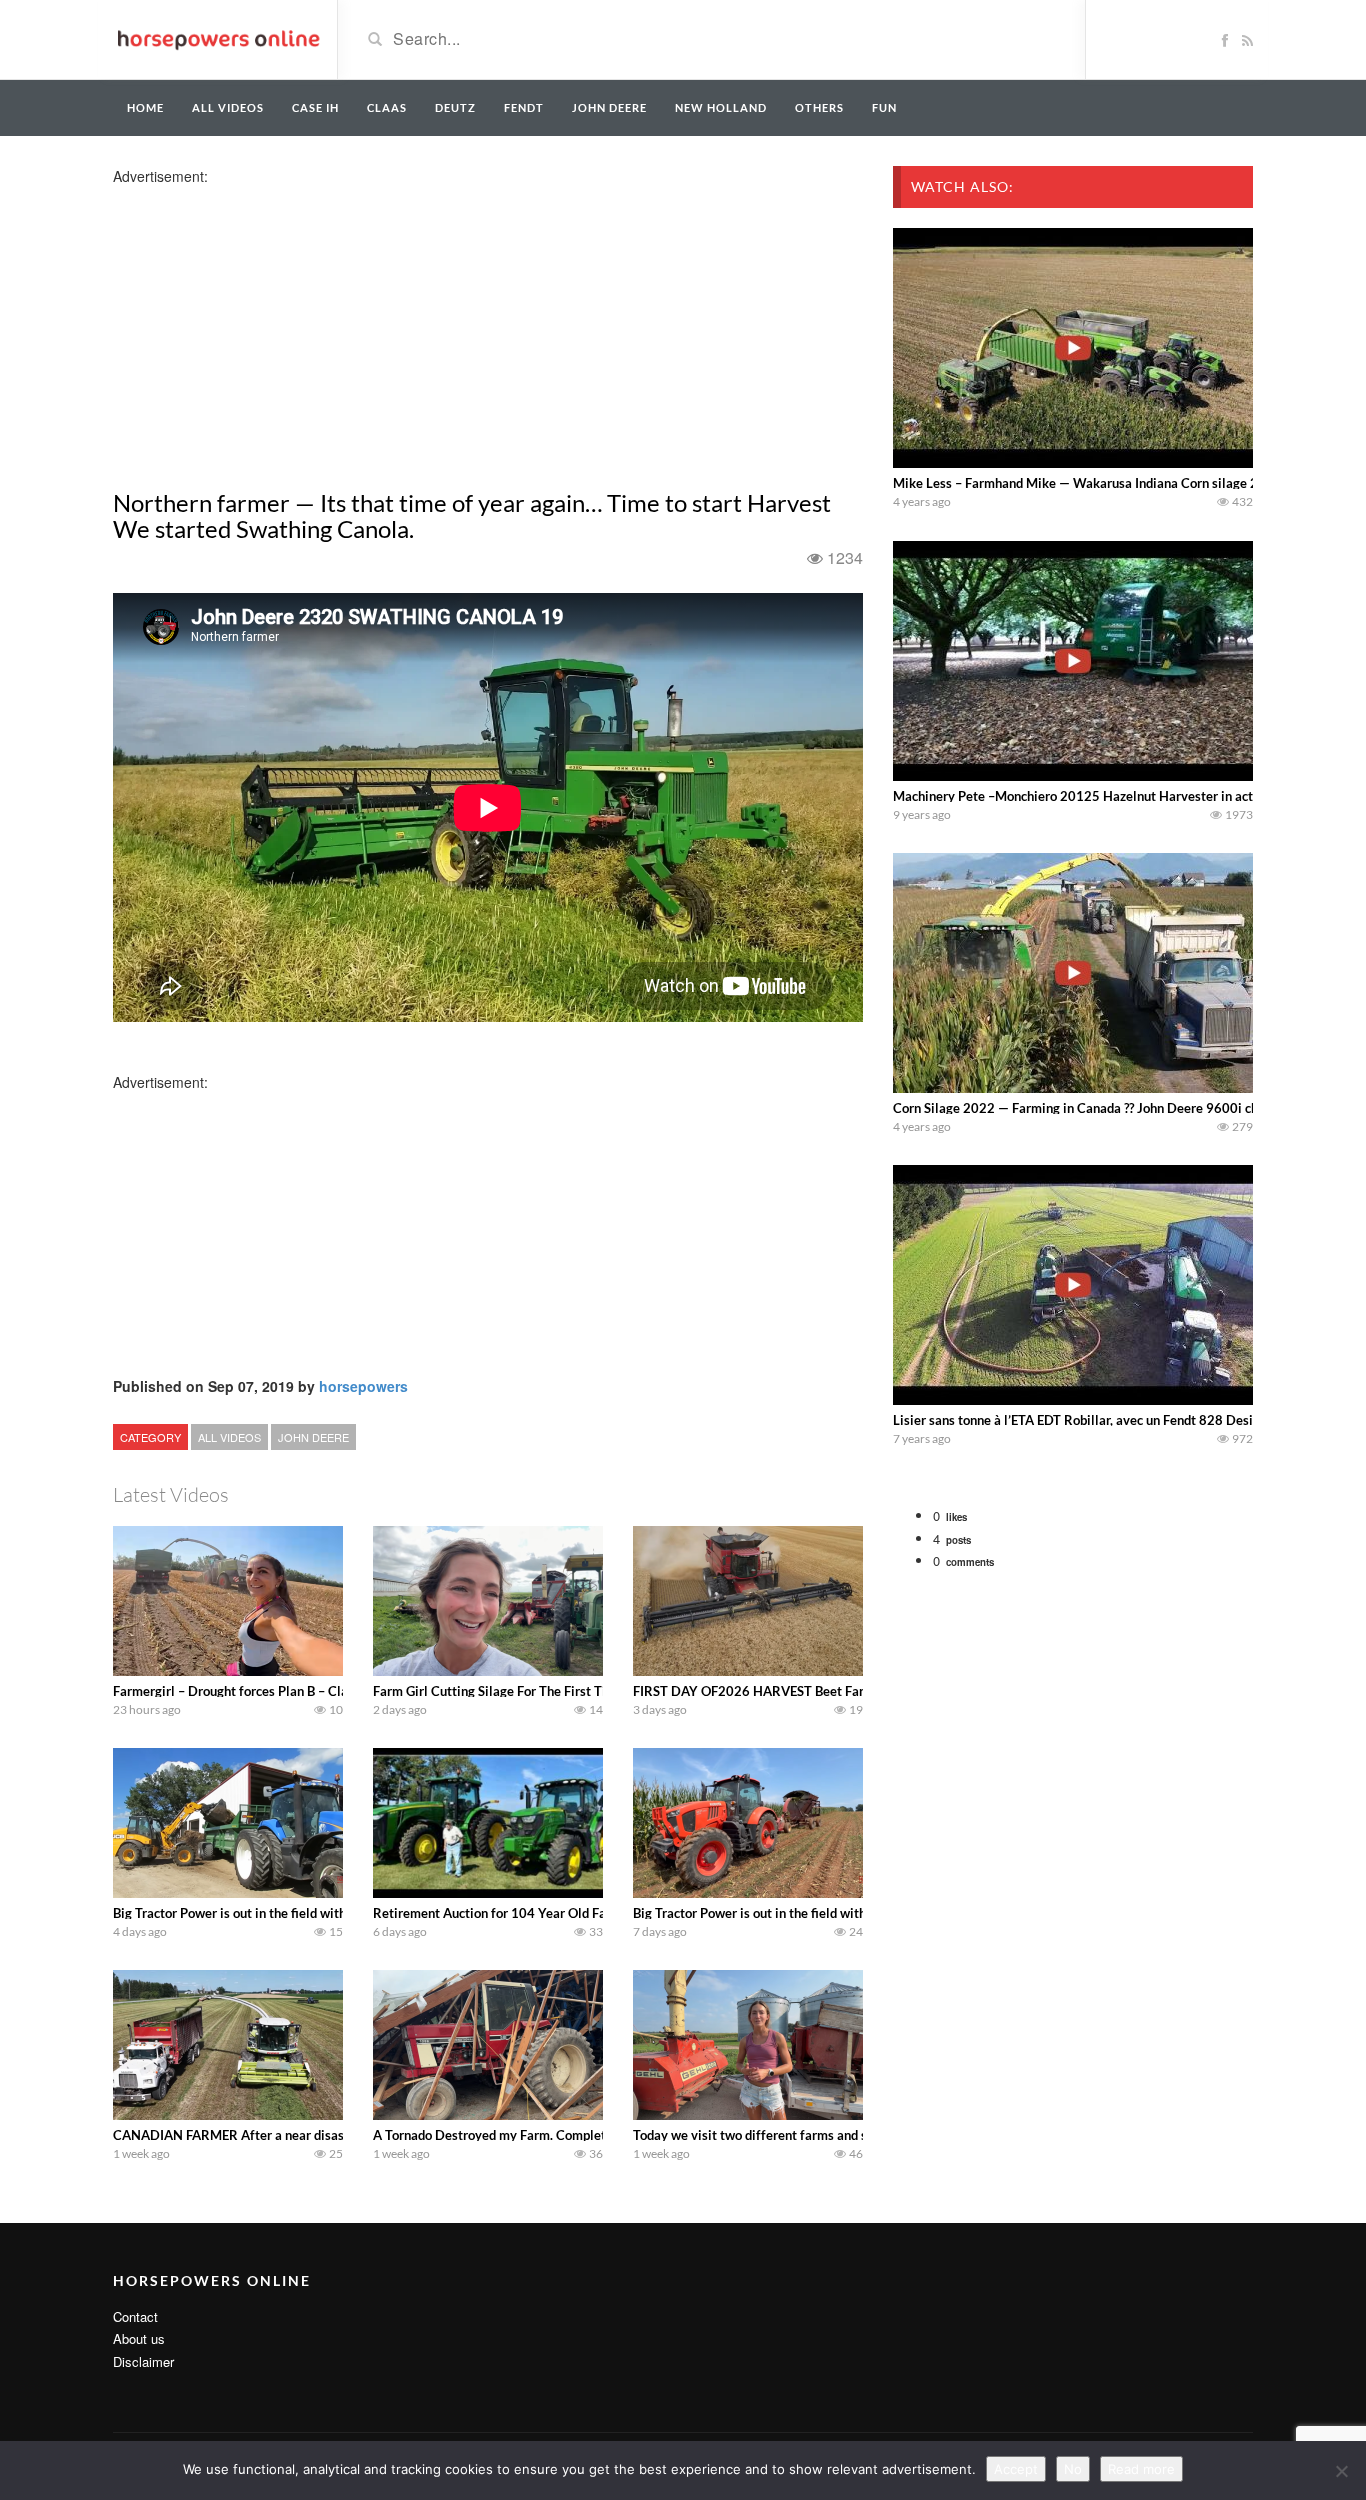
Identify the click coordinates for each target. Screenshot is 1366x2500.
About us (139, 2338)
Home (145, 107)
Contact (135, 2316)
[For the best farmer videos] (217, 38)
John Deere (609, 107)
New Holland (721, 107)
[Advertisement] (271, 326)
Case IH (315, 107)
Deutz (455, 107)
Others (819, 107)
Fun (884, 107)
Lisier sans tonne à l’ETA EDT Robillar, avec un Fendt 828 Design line (1092, 1420)
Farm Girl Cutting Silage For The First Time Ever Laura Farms (550, 1691)
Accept (1016, 2469)
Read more (1141, 2469)
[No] (1341, 2471)
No (1073, 2469)
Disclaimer (143, 2361)
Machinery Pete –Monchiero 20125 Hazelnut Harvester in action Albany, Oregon (1128, 796)
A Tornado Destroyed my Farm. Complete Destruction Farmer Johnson (576, 2135)
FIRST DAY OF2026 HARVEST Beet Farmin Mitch (778, 1691)
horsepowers (363, 1386)
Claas (387, 107)
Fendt (524, 107)
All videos (228, 107)
